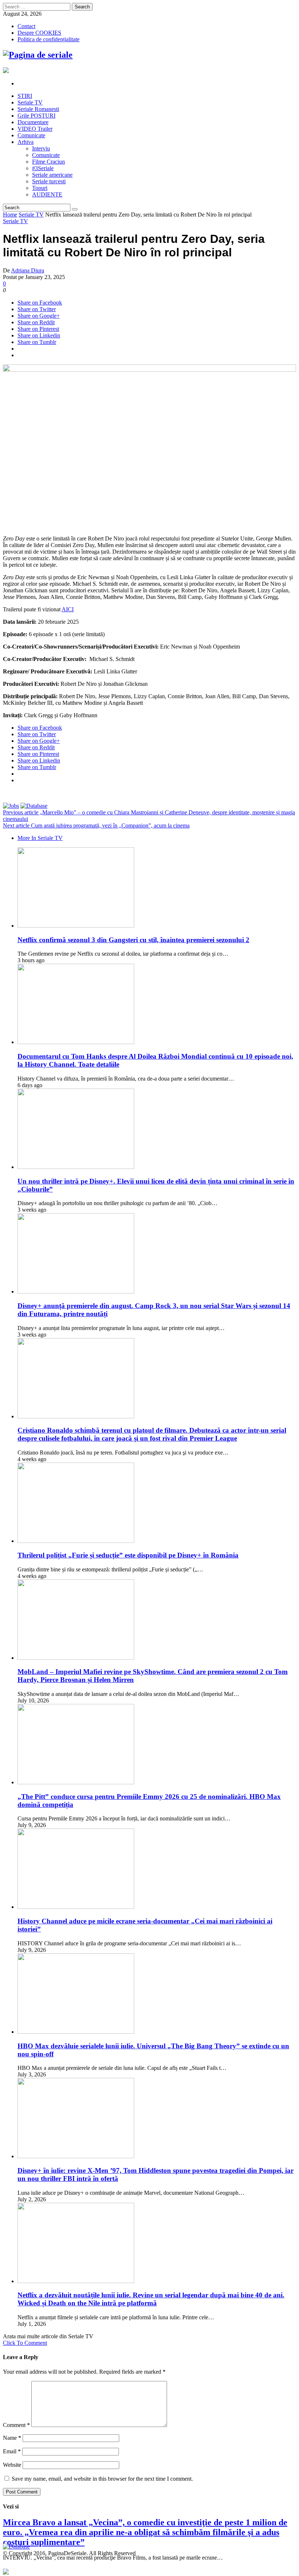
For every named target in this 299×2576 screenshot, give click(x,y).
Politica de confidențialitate (48, 39)
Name (12, 2438)
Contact (26, 26)
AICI (68, 609)
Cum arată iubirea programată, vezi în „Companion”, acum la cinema (96, 825)
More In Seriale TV (40, 838)
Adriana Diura (28, 270)
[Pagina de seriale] (38, 55)
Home (10, 215)
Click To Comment (25, 2343)
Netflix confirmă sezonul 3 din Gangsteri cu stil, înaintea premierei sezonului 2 (133, 940)
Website (12, 2465)
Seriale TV (31, 215)
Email (12, 2451)
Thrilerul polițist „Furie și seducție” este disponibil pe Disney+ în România (128, 1555)
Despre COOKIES (39, 33)
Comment (16, 2425)
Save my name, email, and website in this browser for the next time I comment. (102, 2479)
